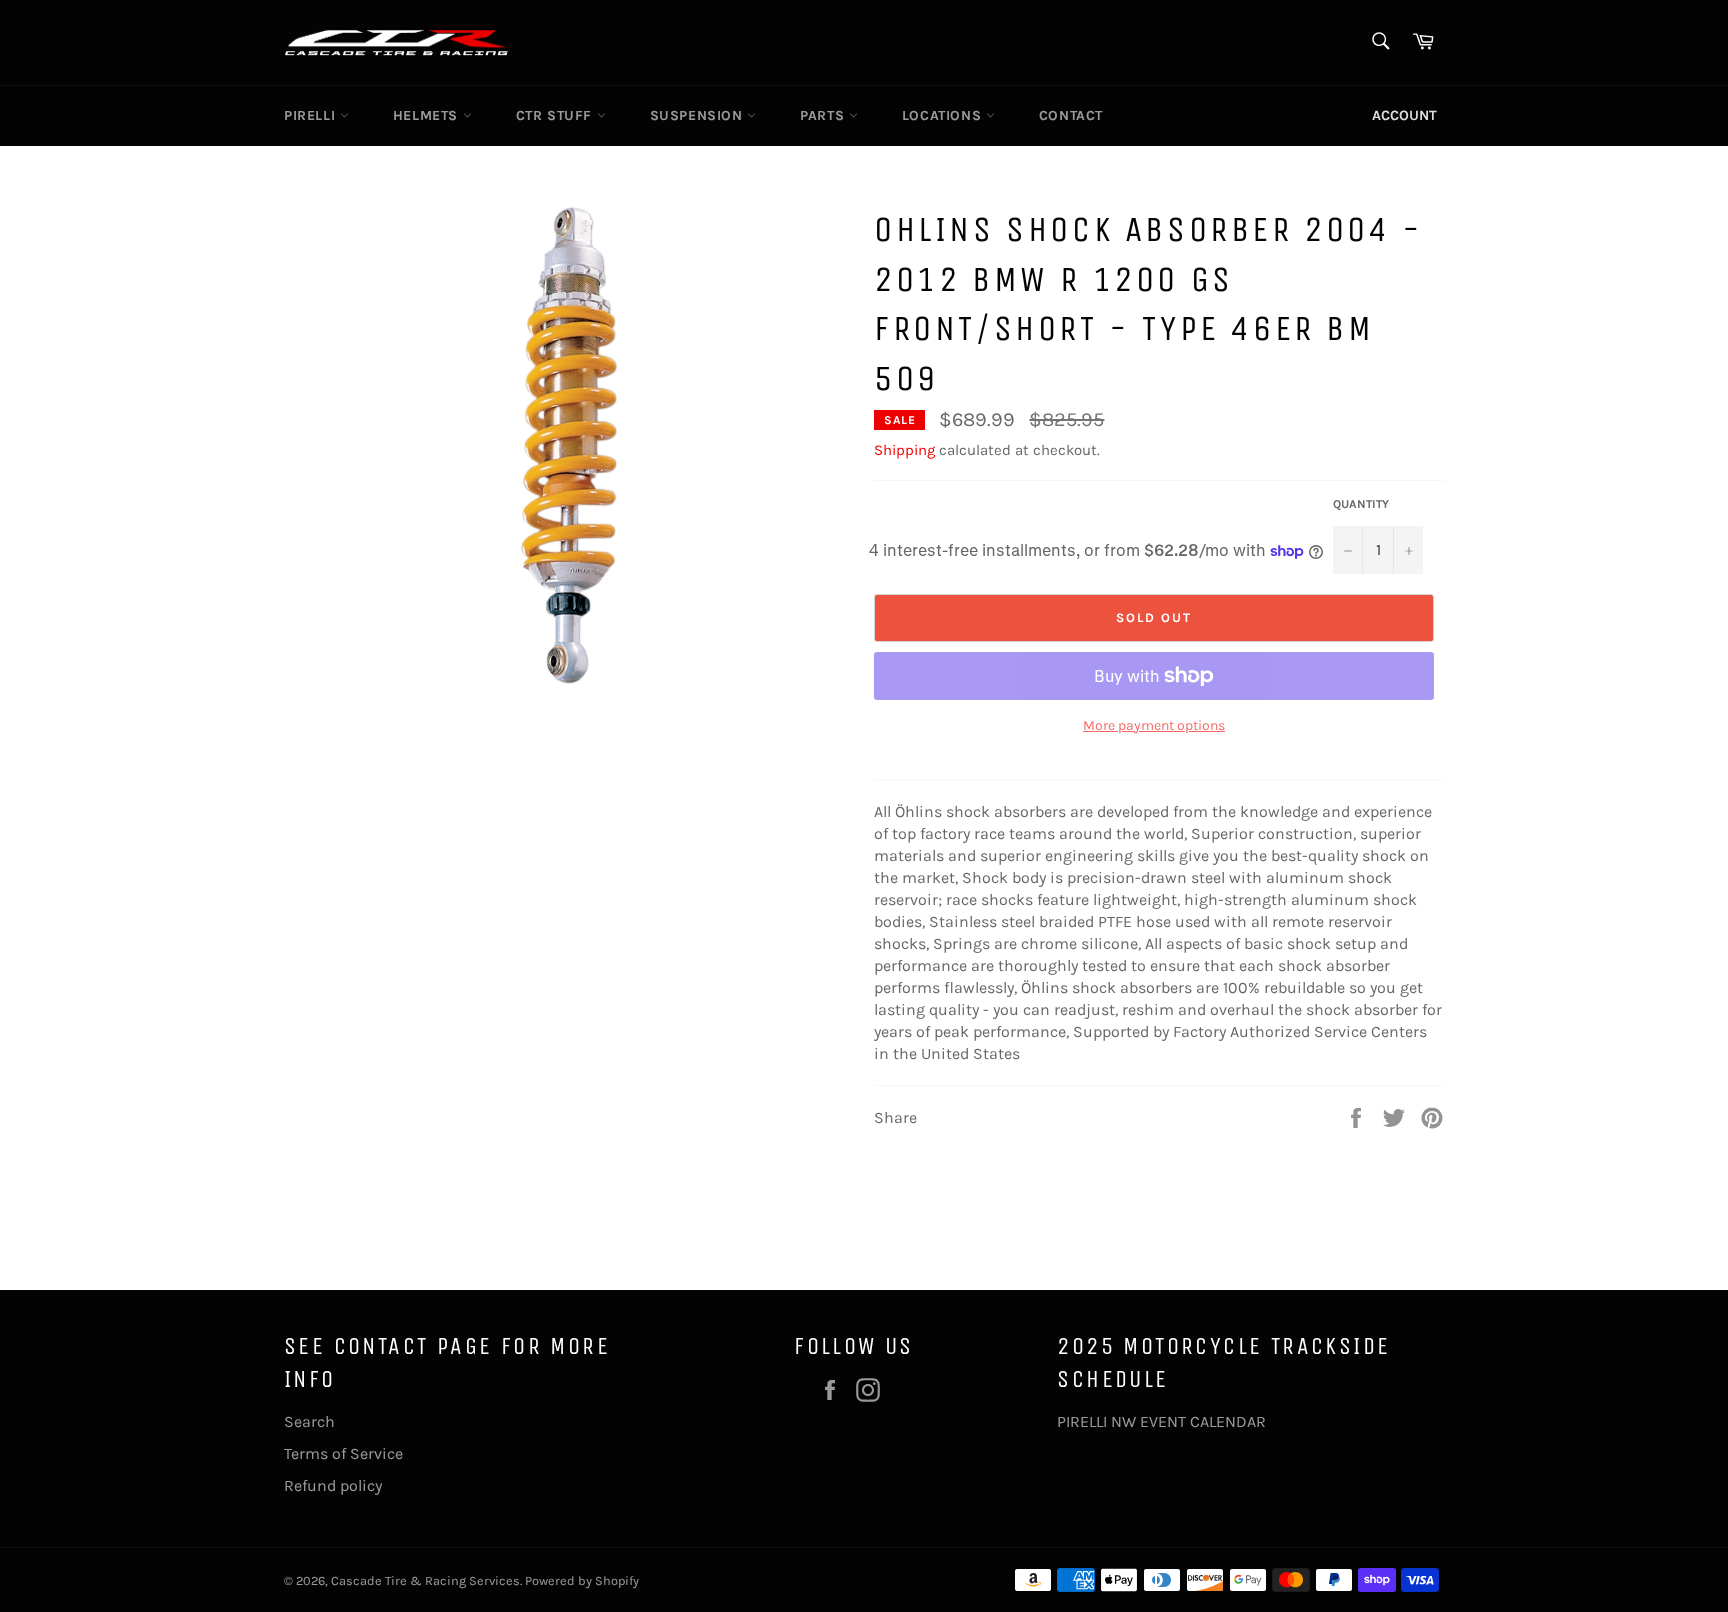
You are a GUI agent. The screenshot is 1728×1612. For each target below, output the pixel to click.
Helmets (428, 115)
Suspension (699, 115)
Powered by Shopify (582, 1580)
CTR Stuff (556, 115)
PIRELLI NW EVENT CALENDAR (1161, 1421)
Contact (1071, 115)
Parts (824, 115)
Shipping (904, 450)
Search (309, 1421)
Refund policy (333, 1485)
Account (1404, 115)
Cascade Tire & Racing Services (425, 1580)
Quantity (1361, 504)
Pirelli (312, 115)
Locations (944, 115)
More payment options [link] (1154, 725)
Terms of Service (343, 1453)
